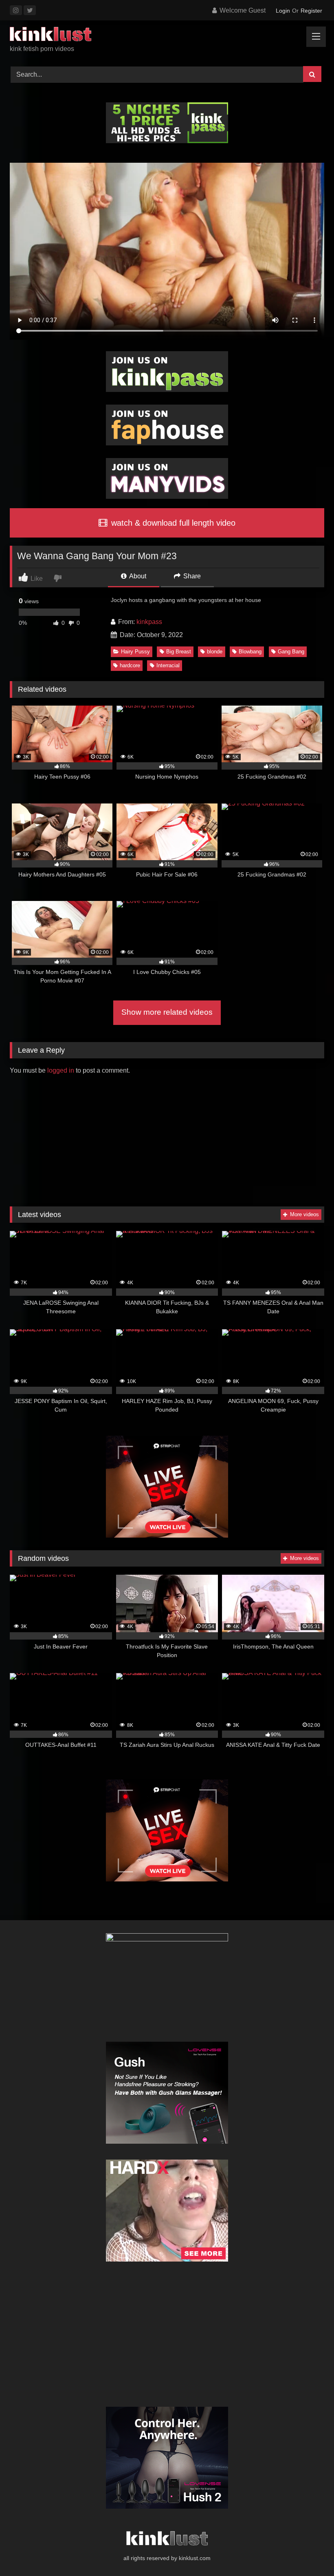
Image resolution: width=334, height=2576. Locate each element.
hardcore (130, 665)
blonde (215, 652)
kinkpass (149, 622)
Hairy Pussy (135, 652)
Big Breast (179, 652)
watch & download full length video (172, 523)
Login (283, 11)
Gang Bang (291, 652)
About (137, 576)
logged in (61, 1070)
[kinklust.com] (167, 35)
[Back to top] (309, 2552)
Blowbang (250, 652)
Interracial (168, 665)
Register (311, 11)
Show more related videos (167, 1012)
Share (191, 576)
